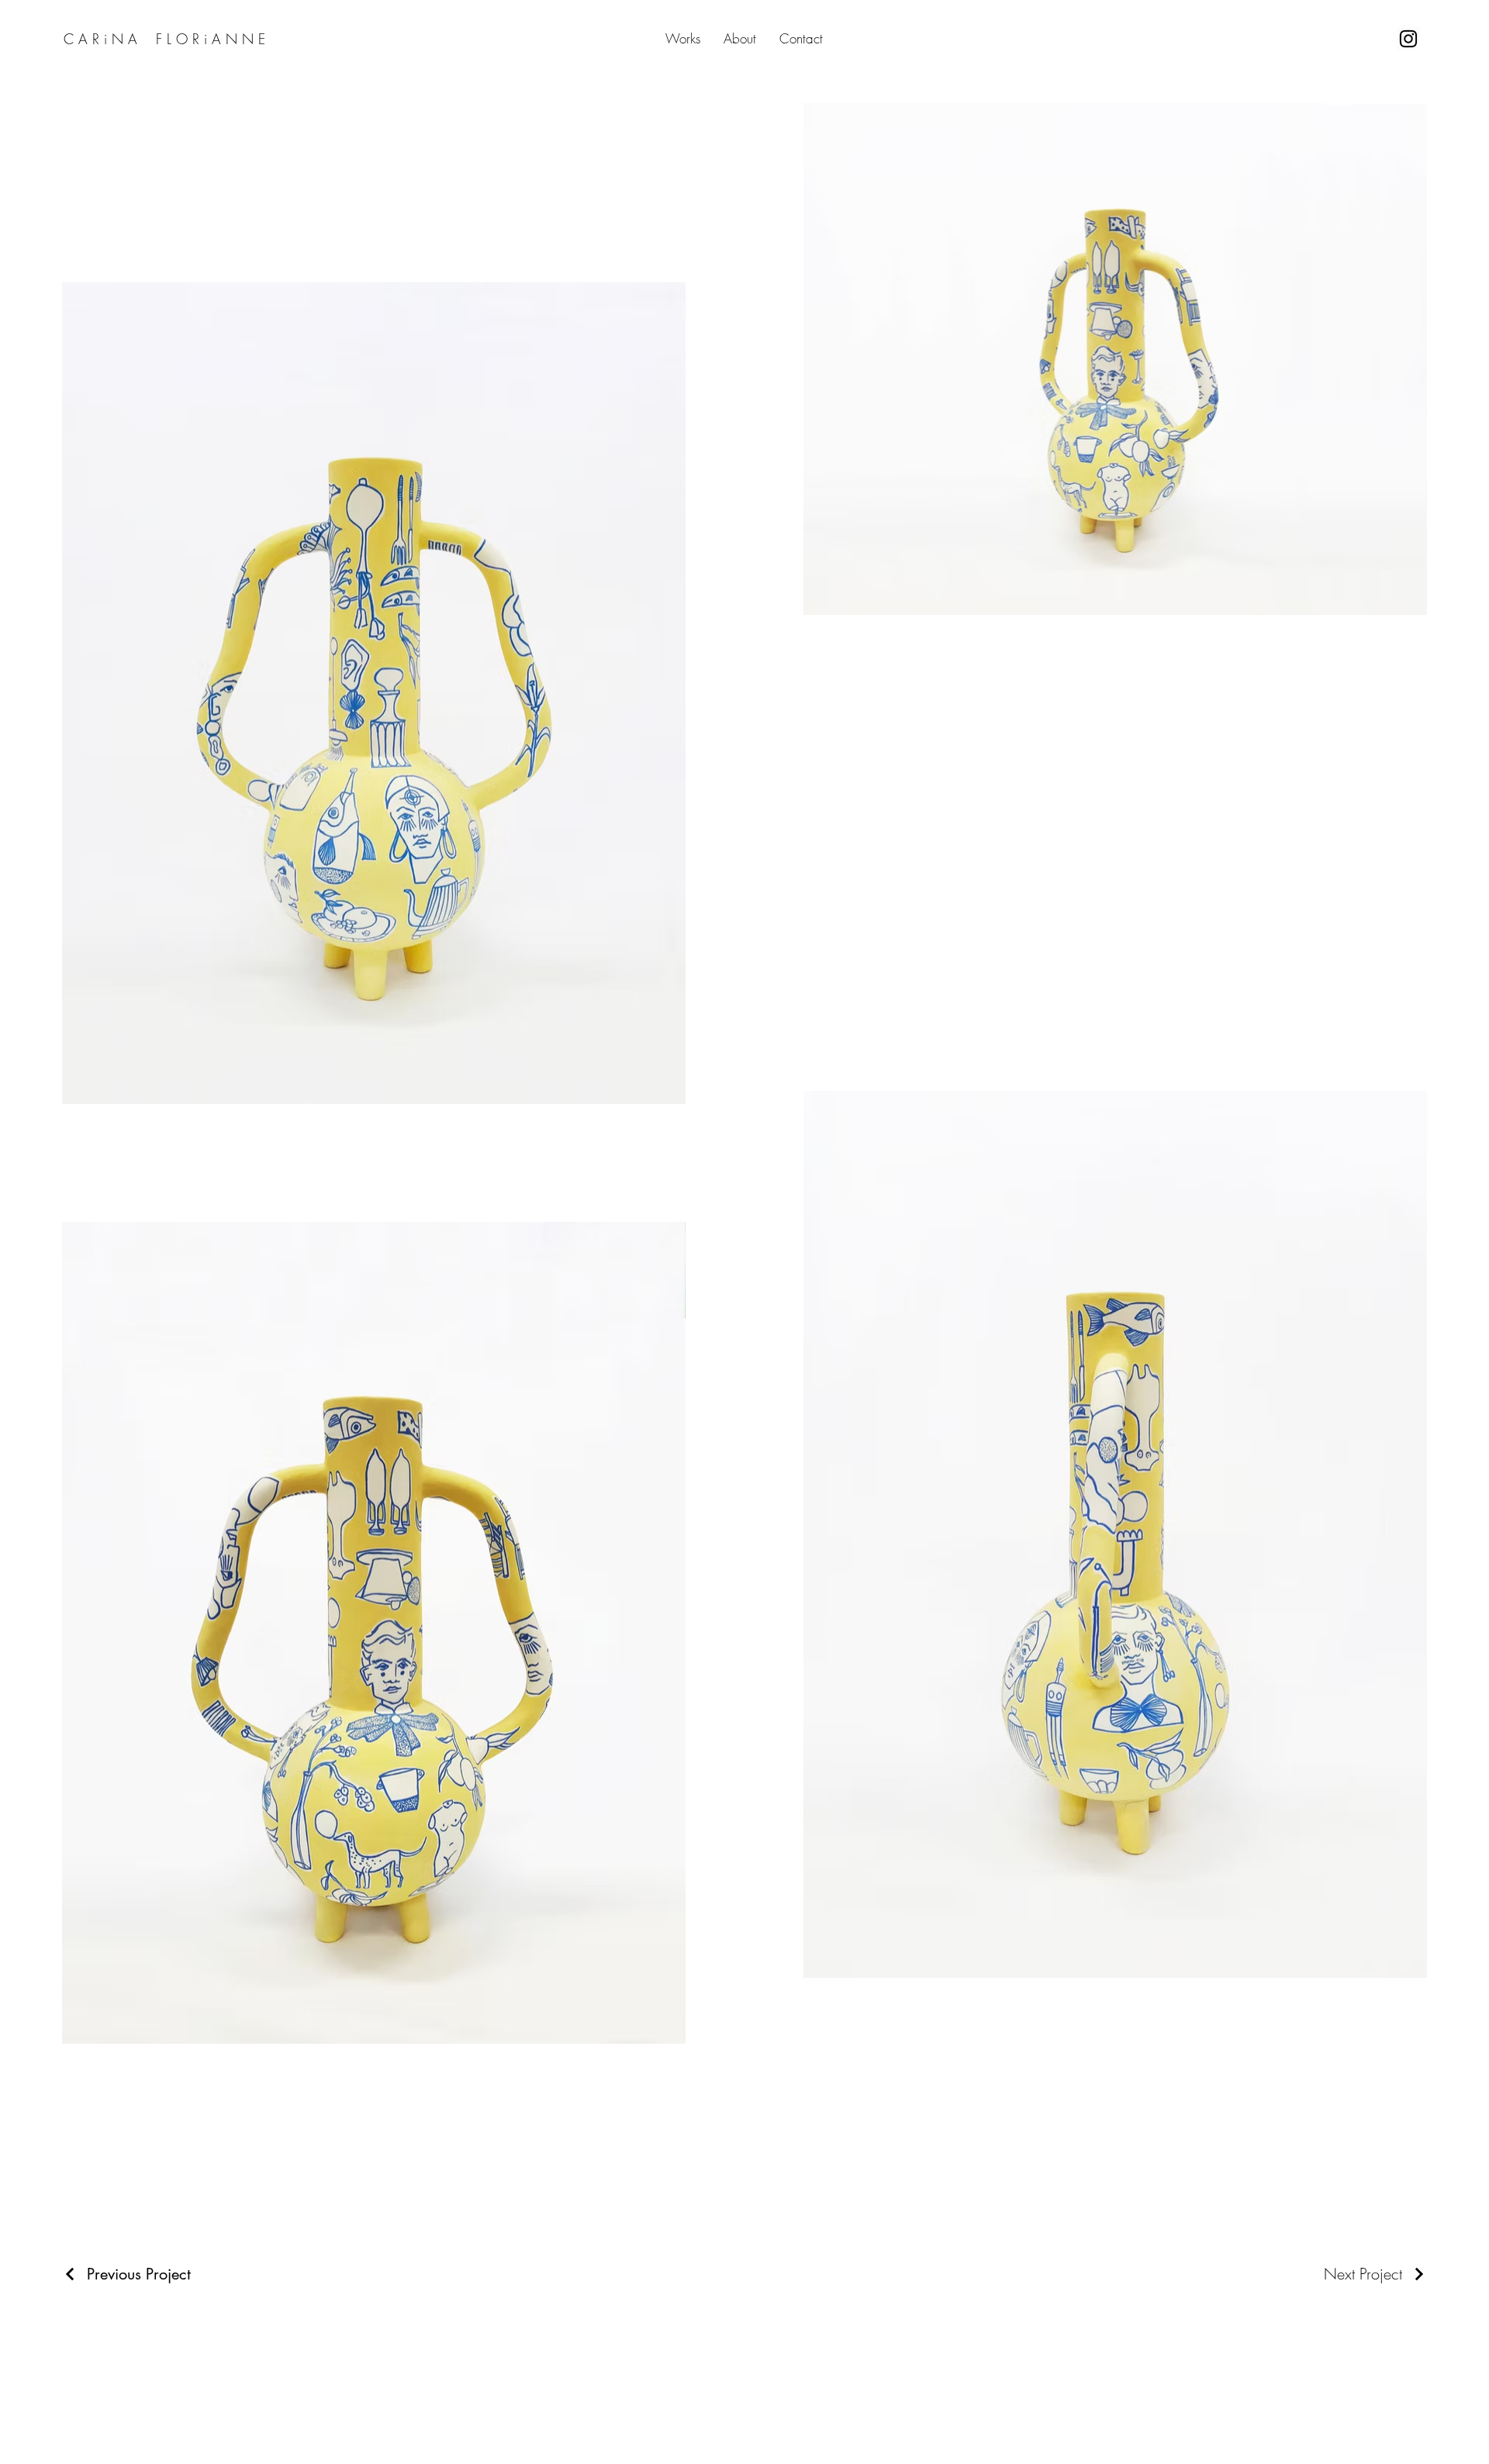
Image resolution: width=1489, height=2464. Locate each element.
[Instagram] (1408, 39)
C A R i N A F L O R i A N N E (167, 39)
